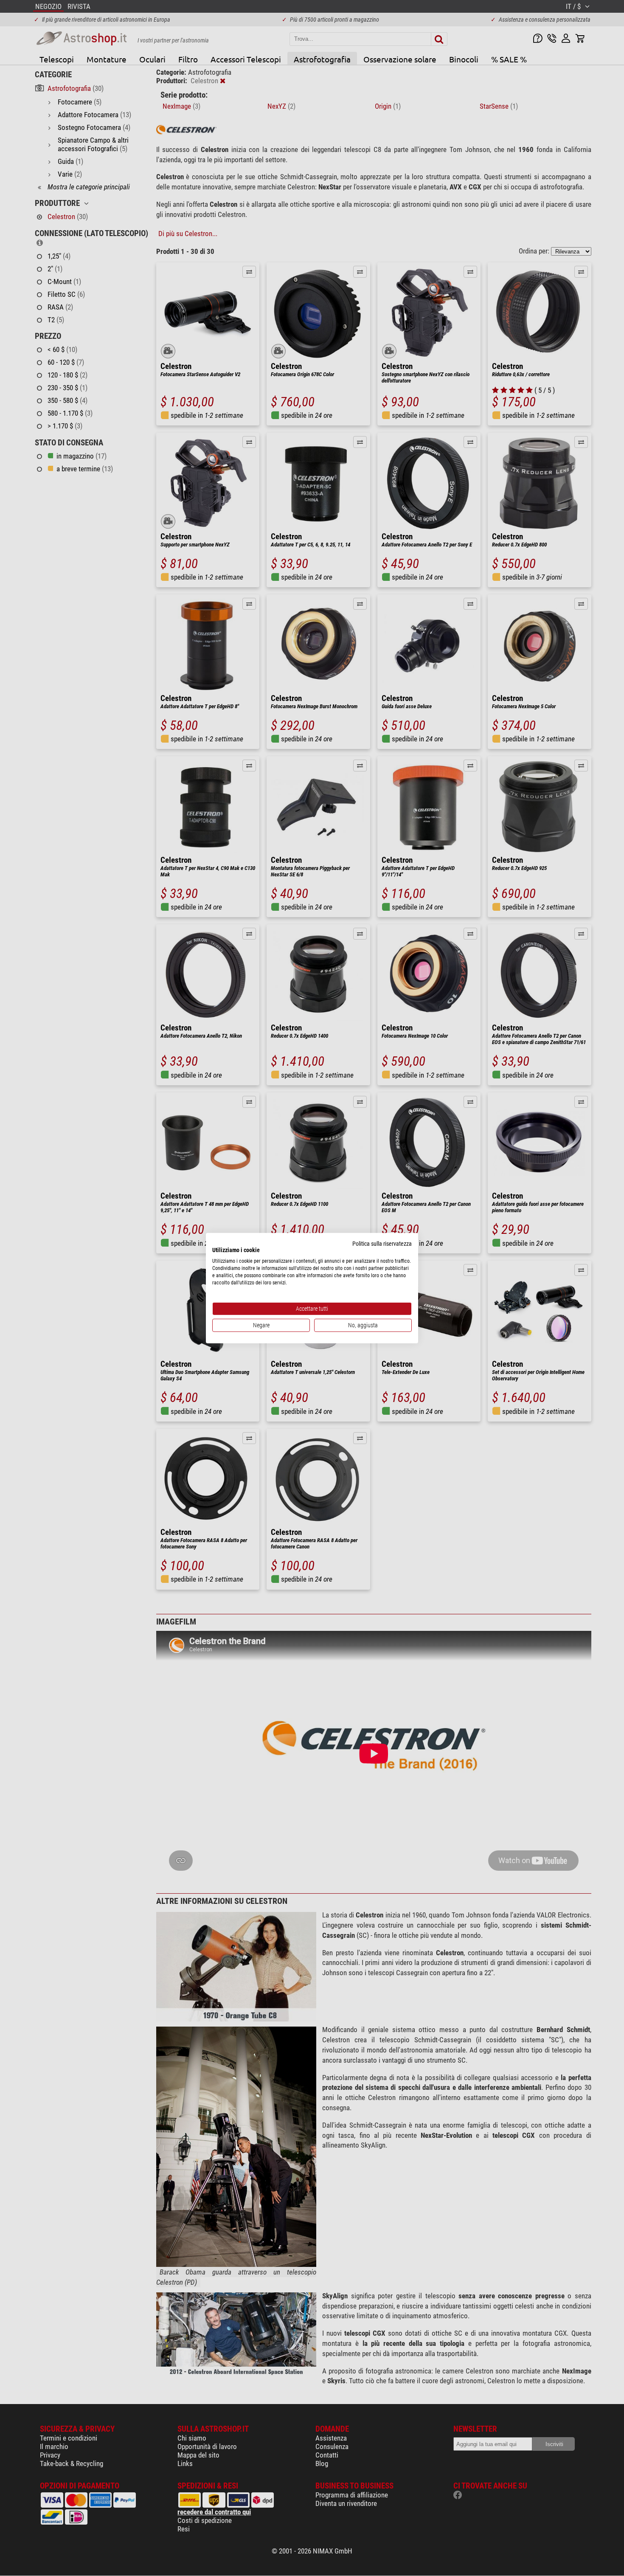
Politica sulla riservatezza (382, 1243)
